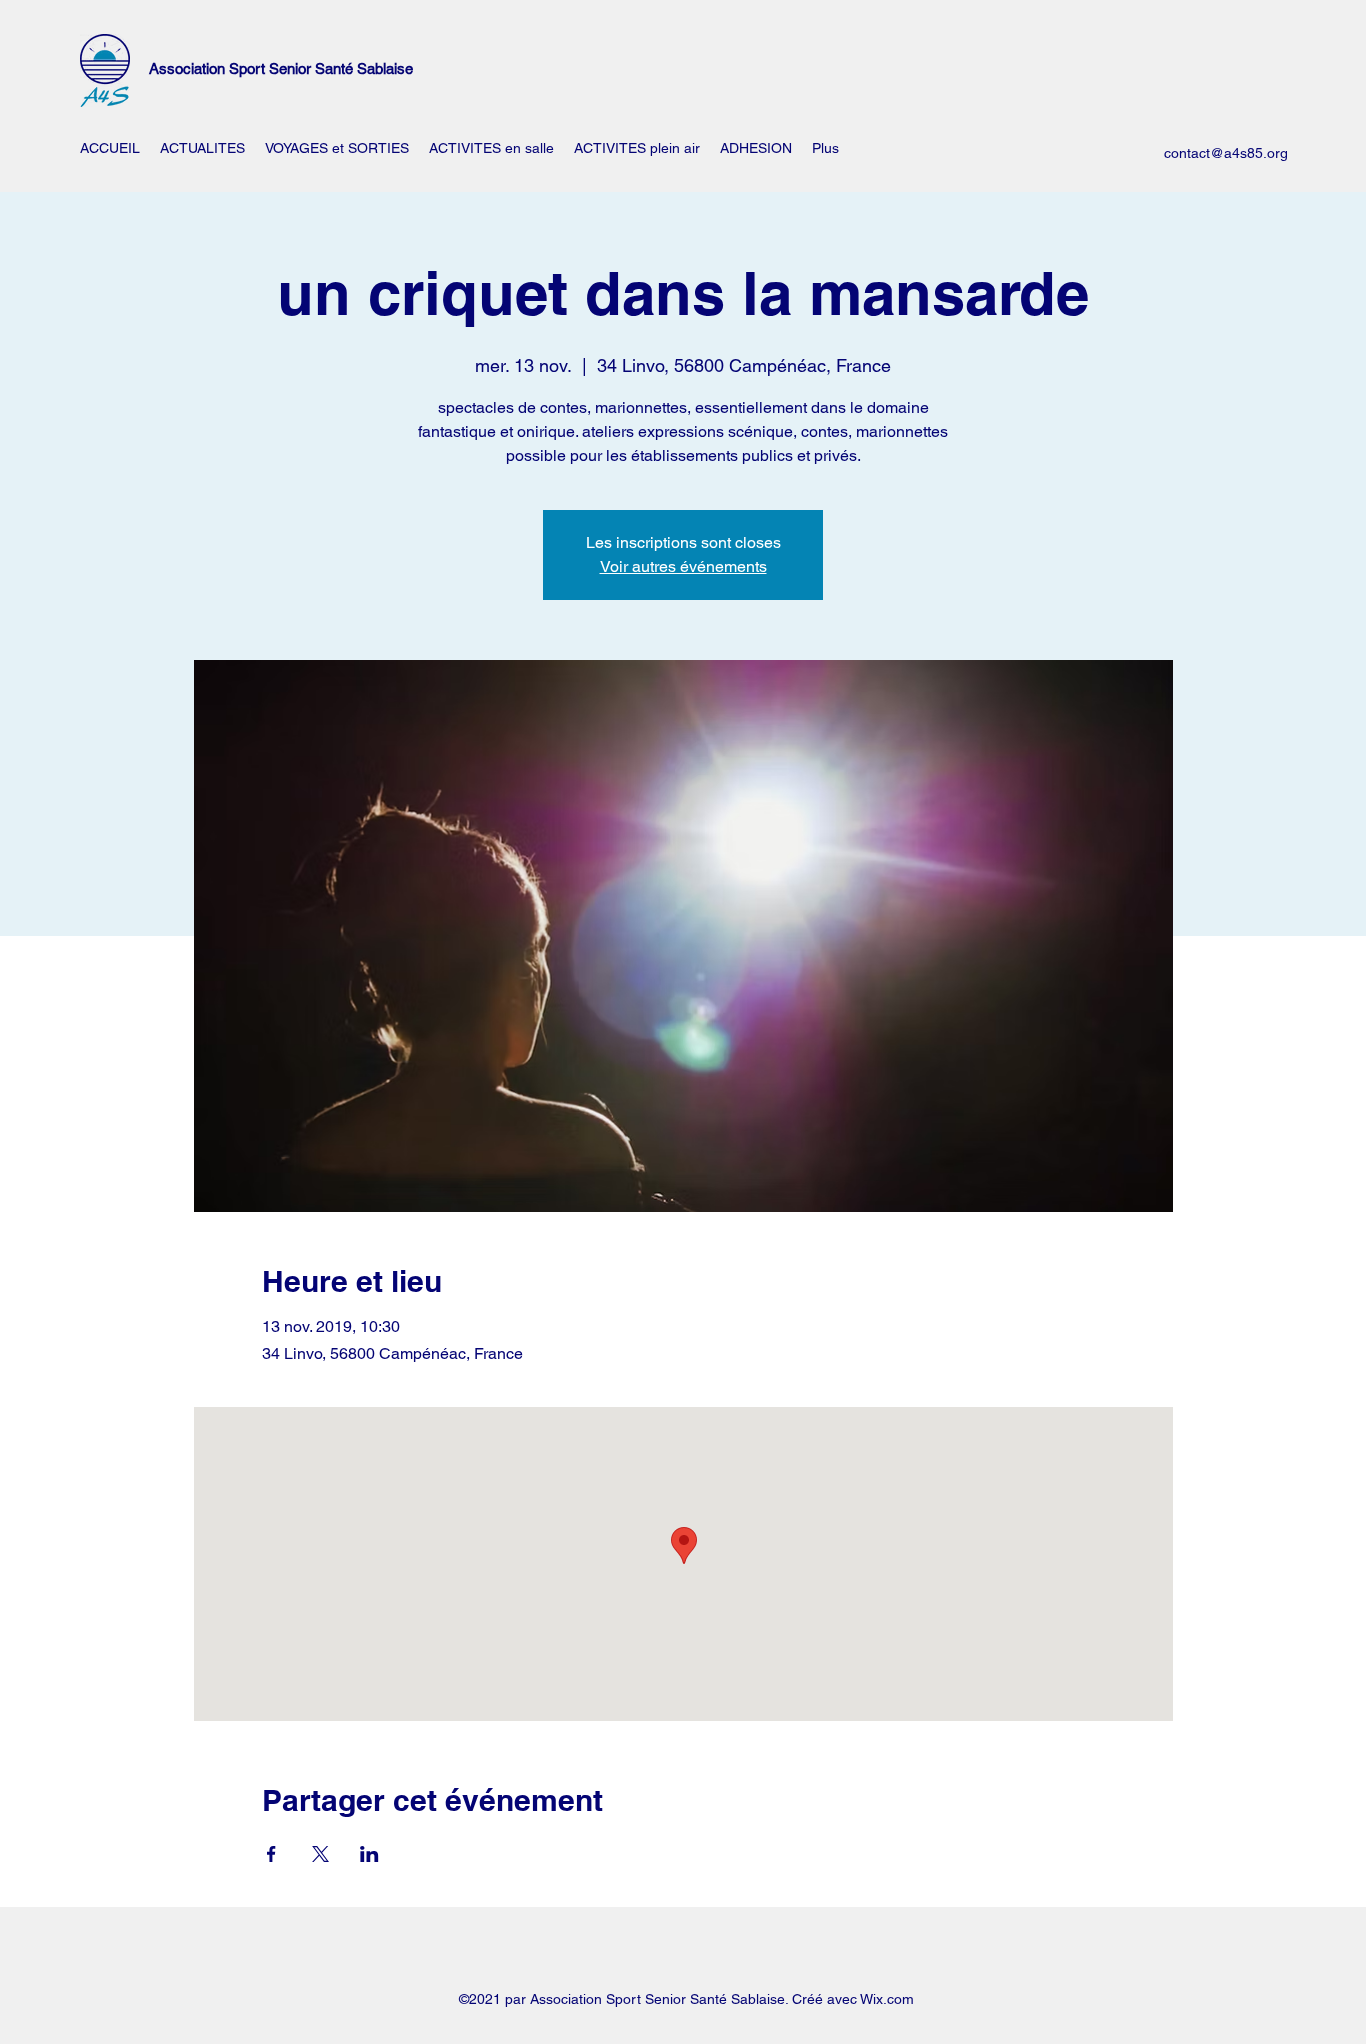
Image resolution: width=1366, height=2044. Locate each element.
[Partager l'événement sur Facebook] (271, 1854)
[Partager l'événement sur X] (320, 1854)
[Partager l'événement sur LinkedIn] (369, 1854)
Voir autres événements (683, 566)
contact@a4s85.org (1226, 153)
